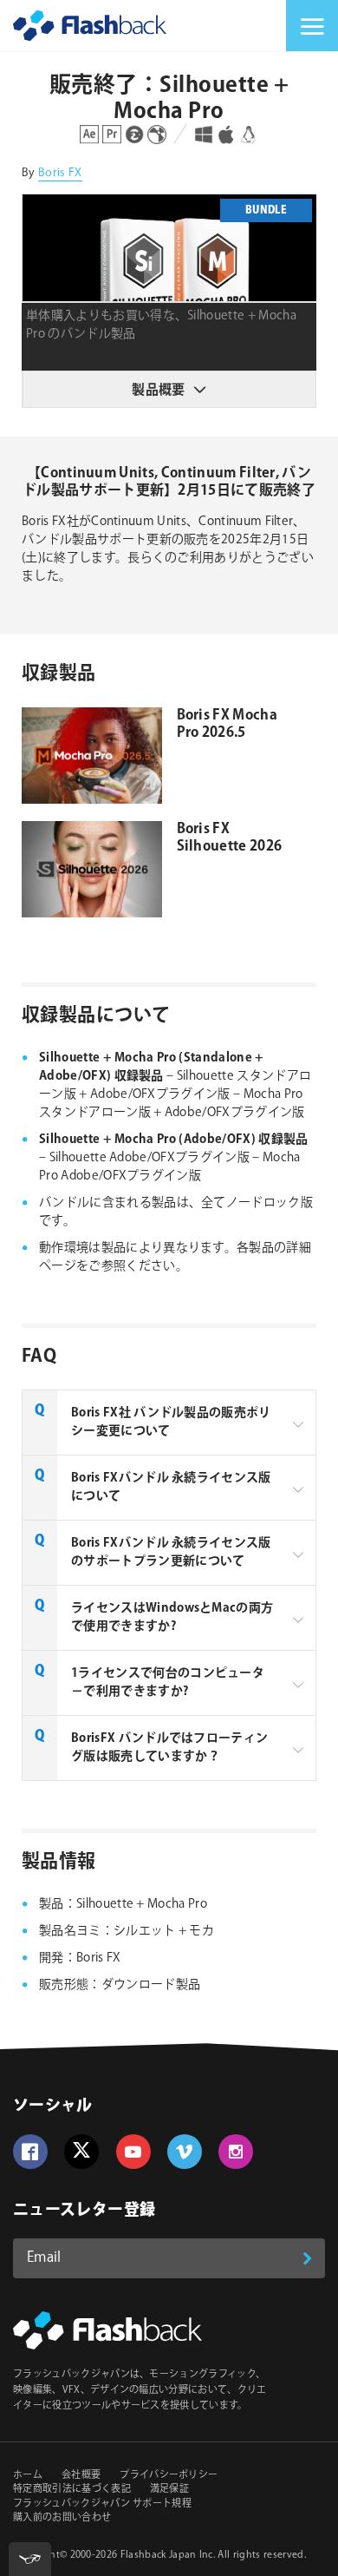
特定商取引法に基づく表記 (72, 2489)
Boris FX (60, 173)
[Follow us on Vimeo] (185, 2152)
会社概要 (81, 2475)
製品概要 (158, 390)
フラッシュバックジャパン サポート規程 (102, 2504)
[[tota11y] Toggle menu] (30, 2559)
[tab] (169, 1423)
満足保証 (169, 2489)
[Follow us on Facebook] (30, 2152)
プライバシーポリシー (169, 2475)
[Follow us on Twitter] (81, 2152)
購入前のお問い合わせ (62, 2518)
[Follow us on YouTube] (133, 2152)
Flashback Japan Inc (167, 2555)
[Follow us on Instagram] (236, 2152)
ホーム (28, 2475)
